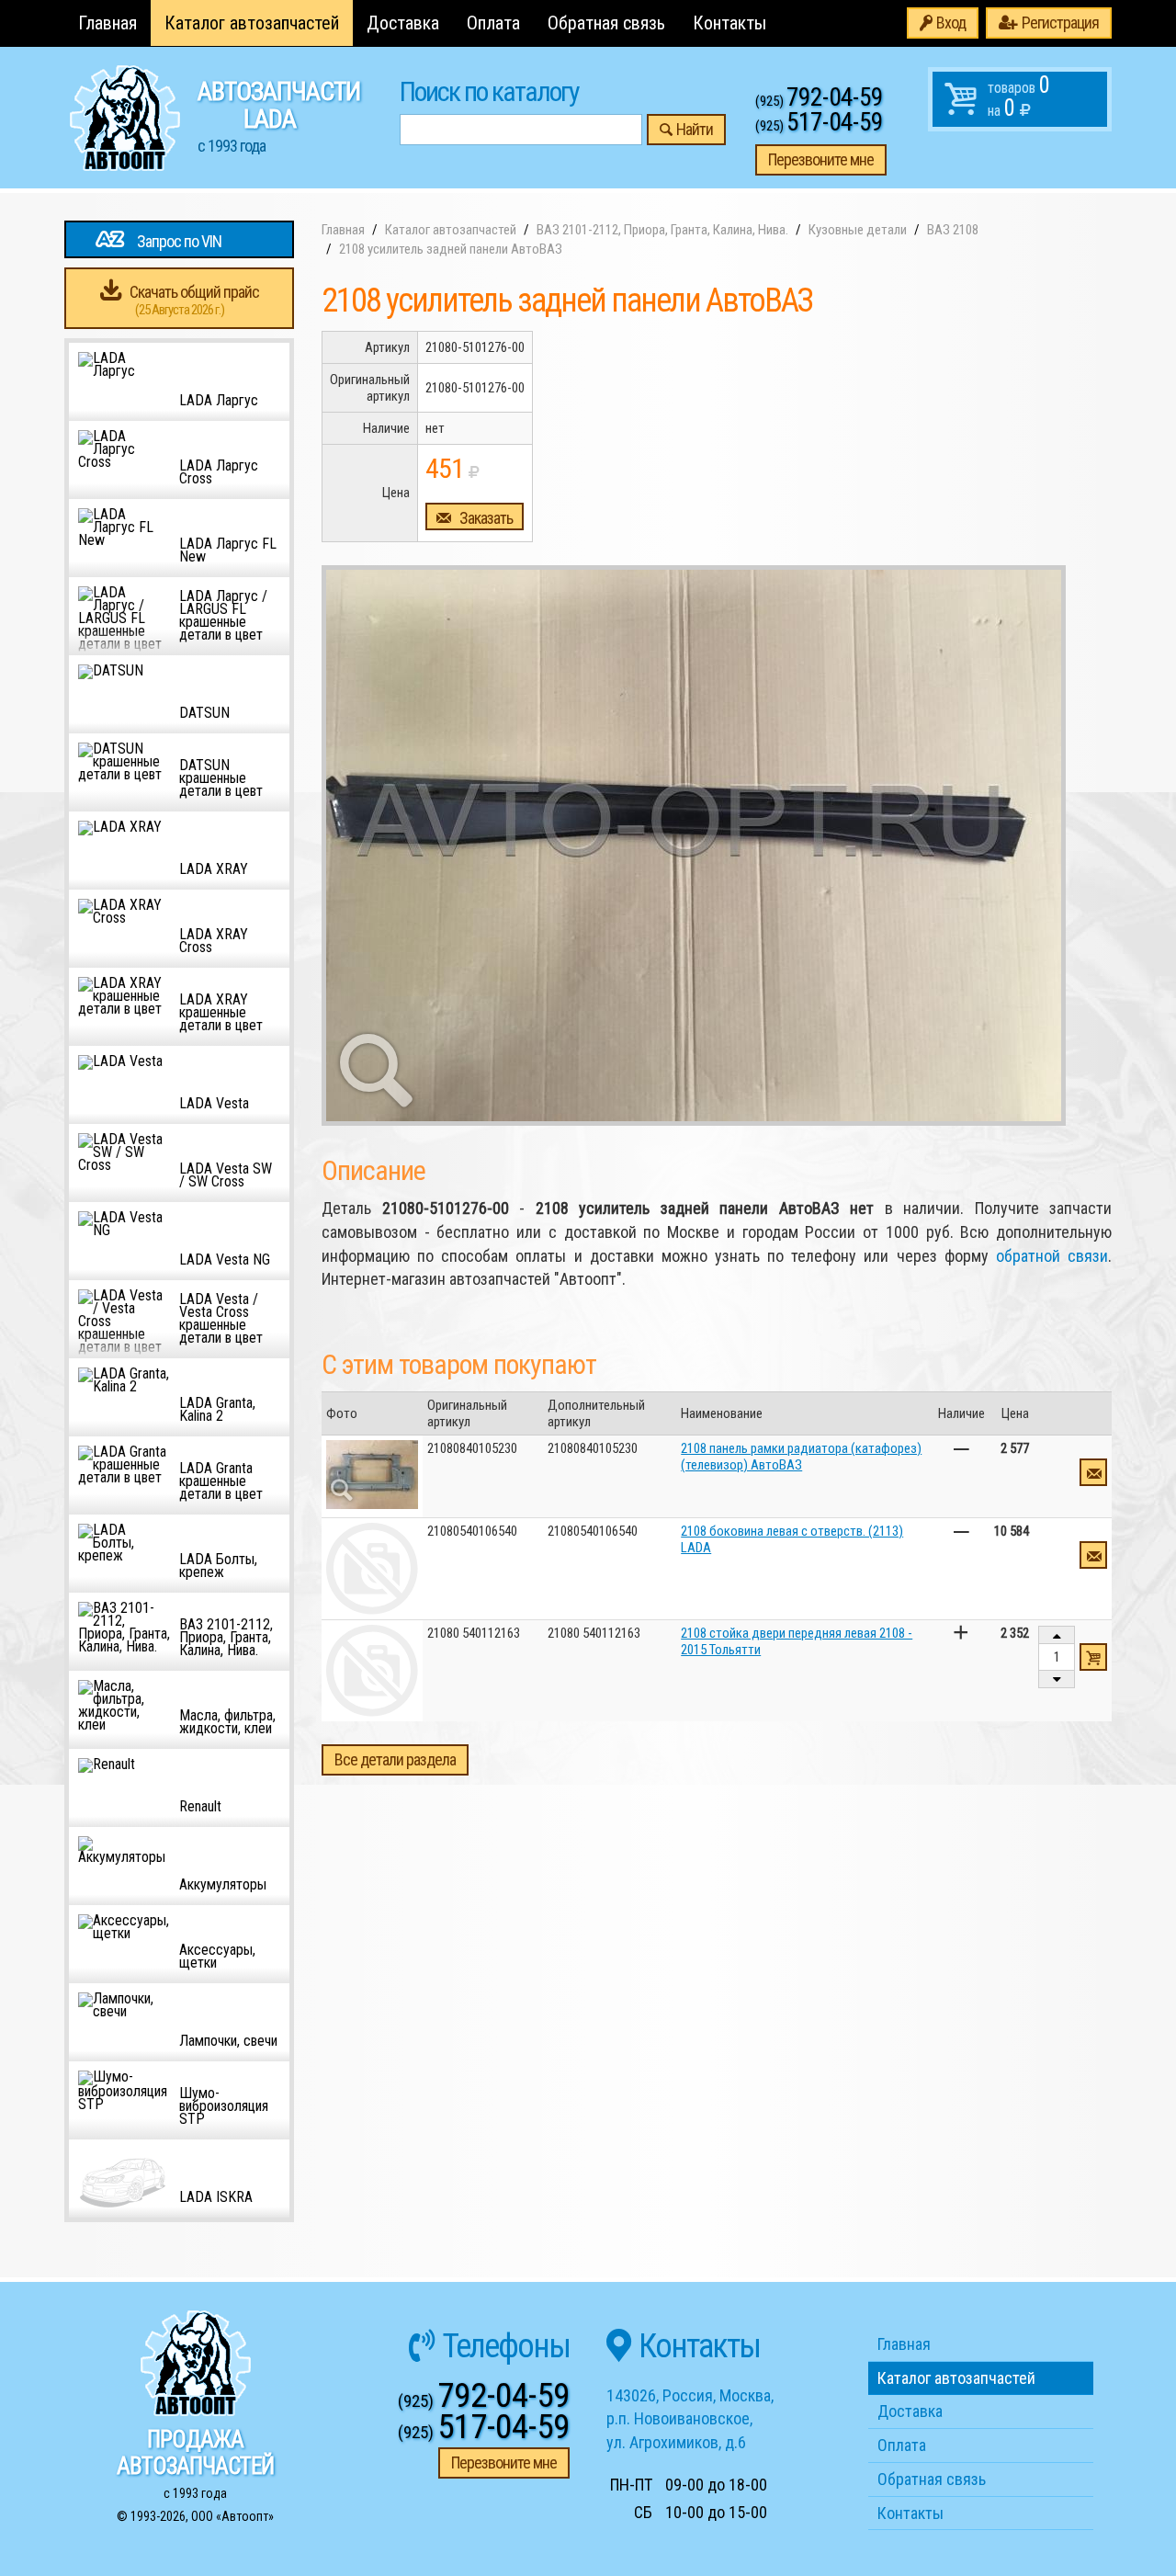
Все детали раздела (395, 1759)
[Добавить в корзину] (1093, 1657)
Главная (107, 23)
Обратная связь (606, 23)
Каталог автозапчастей (252, 23)
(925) (819, 101)
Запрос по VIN (179, 241)
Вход (951, 23)
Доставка (403, 23)
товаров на (1019, 96)
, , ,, (690, 2419)
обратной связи (1052, 1256)
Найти (695, 129)
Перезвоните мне (821, 159)
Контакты (729, 23)
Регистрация (1060, 23)
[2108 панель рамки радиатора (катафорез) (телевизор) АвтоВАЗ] (372, 1475)
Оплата (493, 23)
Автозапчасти (279, 116)
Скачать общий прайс (194, 300)
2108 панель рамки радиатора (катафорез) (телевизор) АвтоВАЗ (801, 1457)
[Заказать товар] (1093, 1472)
